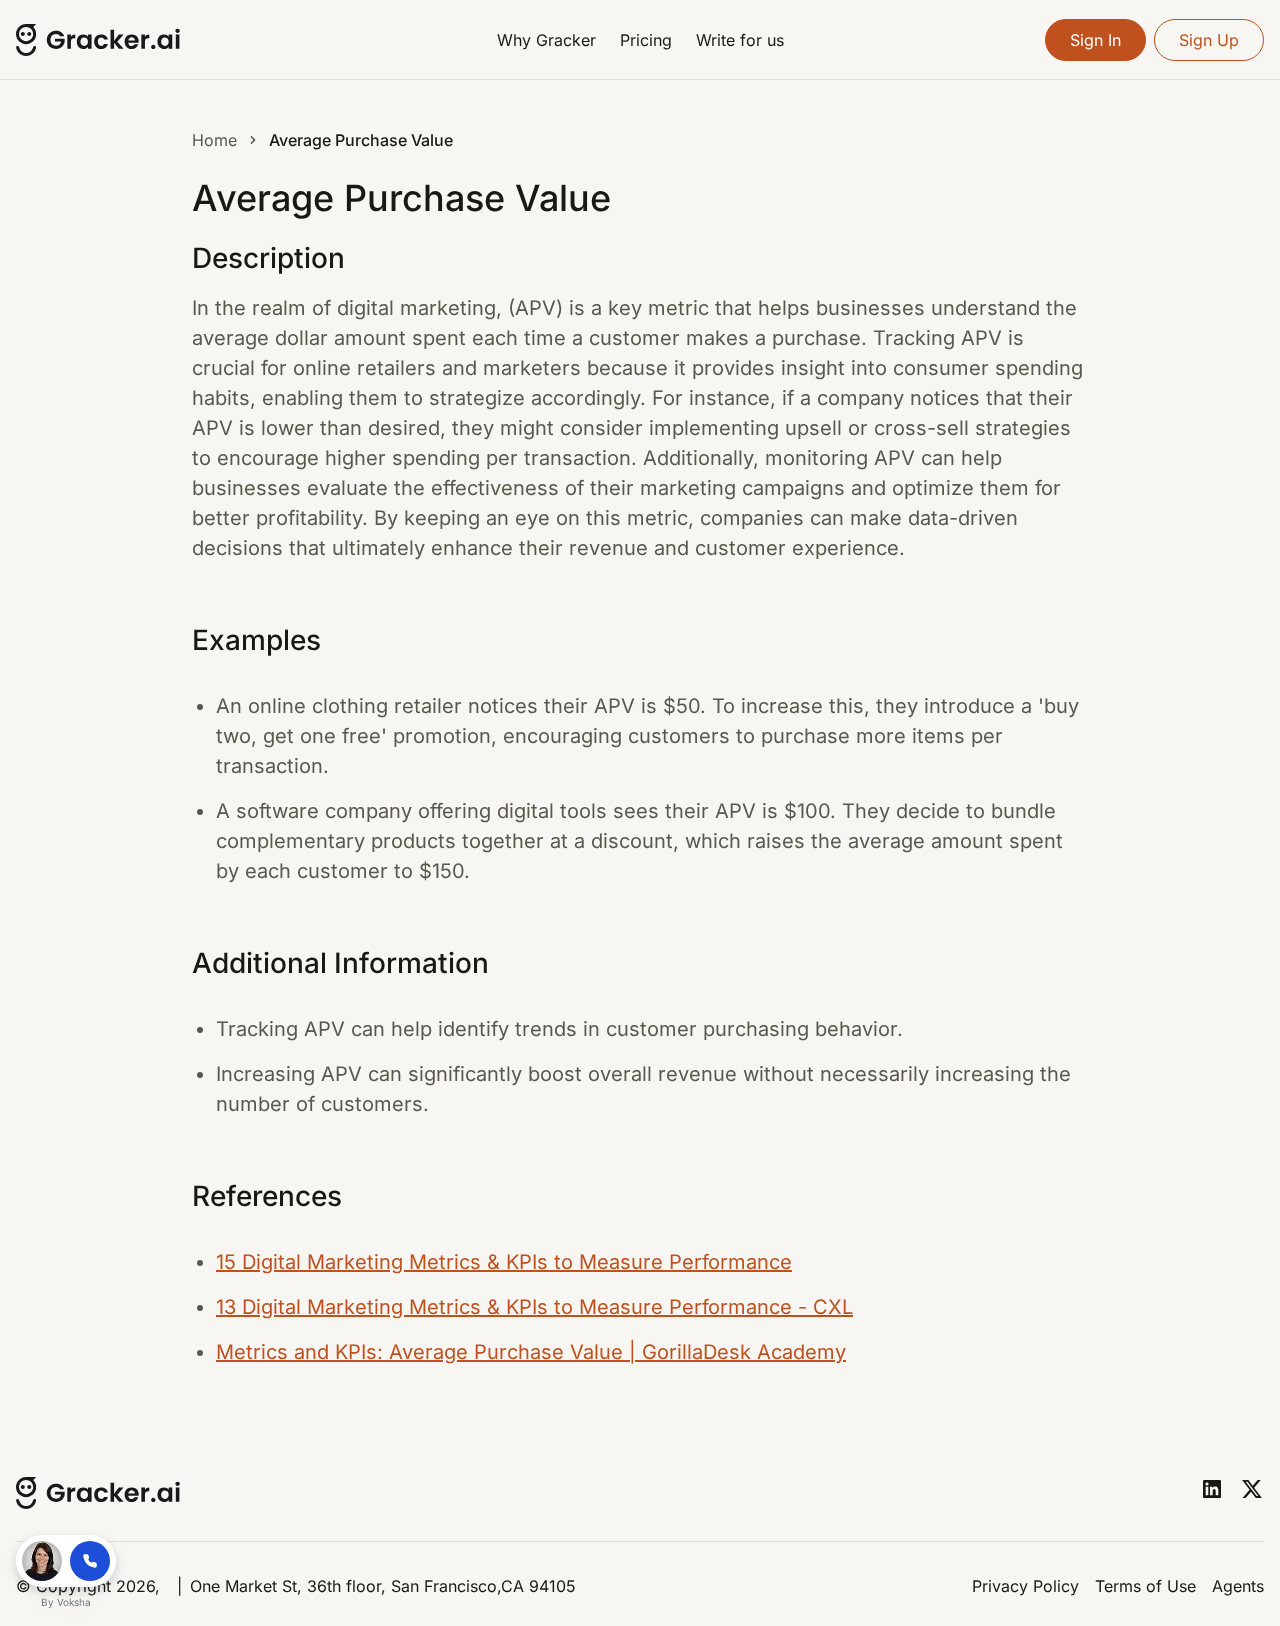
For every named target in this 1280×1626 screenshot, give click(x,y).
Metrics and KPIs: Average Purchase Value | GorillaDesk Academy (531, 1352)
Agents (1238, 1586)
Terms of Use (1145, 1586)
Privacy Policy (1025, 1586)
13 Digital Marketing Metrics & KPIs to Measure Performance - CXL (534, 1307)
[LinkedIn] (1212, 1489)
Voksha (74, 1602)
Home (214, 140)
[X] (1252, 1489)
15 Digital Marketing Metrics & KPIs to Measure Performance (504, 1262)
